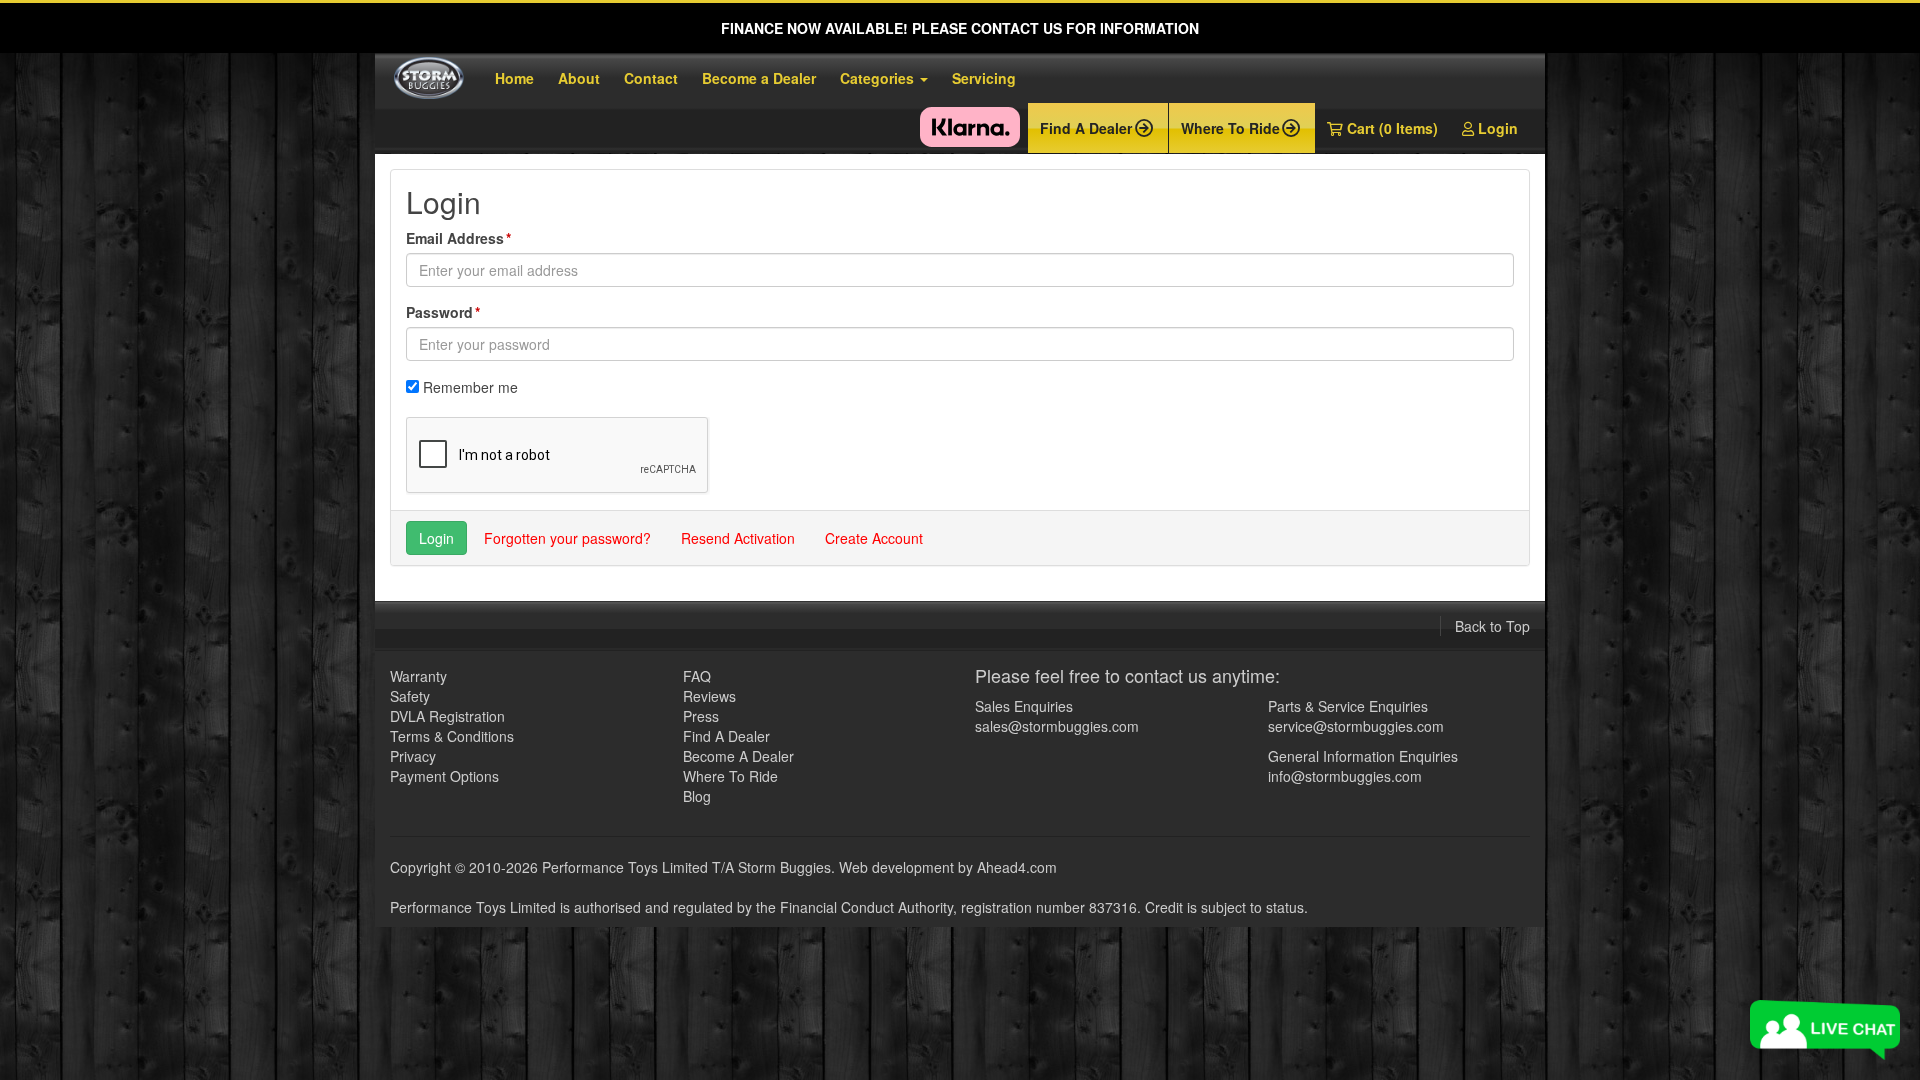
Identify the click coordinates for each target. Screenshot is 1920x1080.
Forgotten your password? (567, 538)
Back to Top (1492, 626)
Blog (697, 796)
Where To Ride (730, 776)
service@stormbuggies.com (1356, 726)
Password (439, 312)
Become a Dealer (759, 78)
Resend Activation (738, 538)
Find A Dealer (726, 736)
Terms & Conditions (452, 736)
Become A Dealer (738, 756)
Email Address (455, 238)
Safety (410, 696)
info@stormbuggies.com (1345, 776)
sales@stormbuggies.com (1057, 726)
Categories (879, 78)
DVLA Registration (447, 716)
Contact (651, 78)
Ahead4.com (1017, 867)
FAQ (697, 676)
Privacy (413, 756)
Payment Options (444, 776)
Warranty (418, 676)
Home (514, 78)
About (579, 78)
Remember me (470, 387)
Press (701, 716)
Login (1496, 128)
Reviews (709, 696)
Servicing (984, 78)
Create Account (874, 538)
